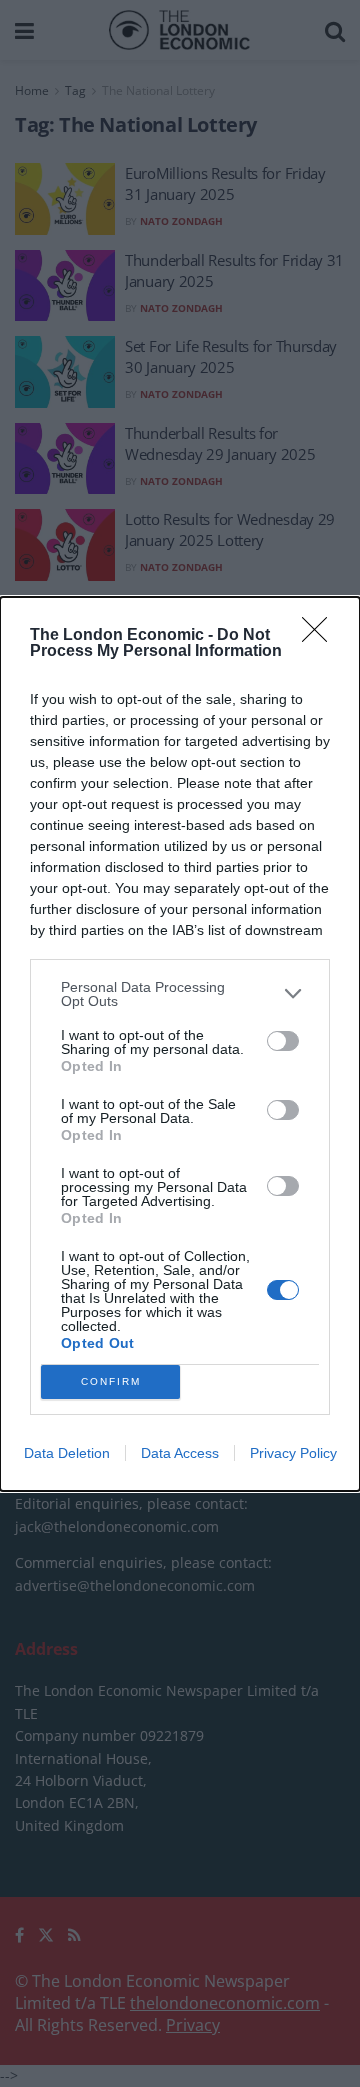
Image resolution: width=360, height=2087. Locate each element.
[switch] (283, 1041)
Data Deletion (67, 1453)
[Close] (321, 636)
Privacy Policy (293, 1453)
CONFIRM (111, 1381)
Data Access (180, 1453)
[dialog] (180, 1044)
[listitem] (180, 994)
